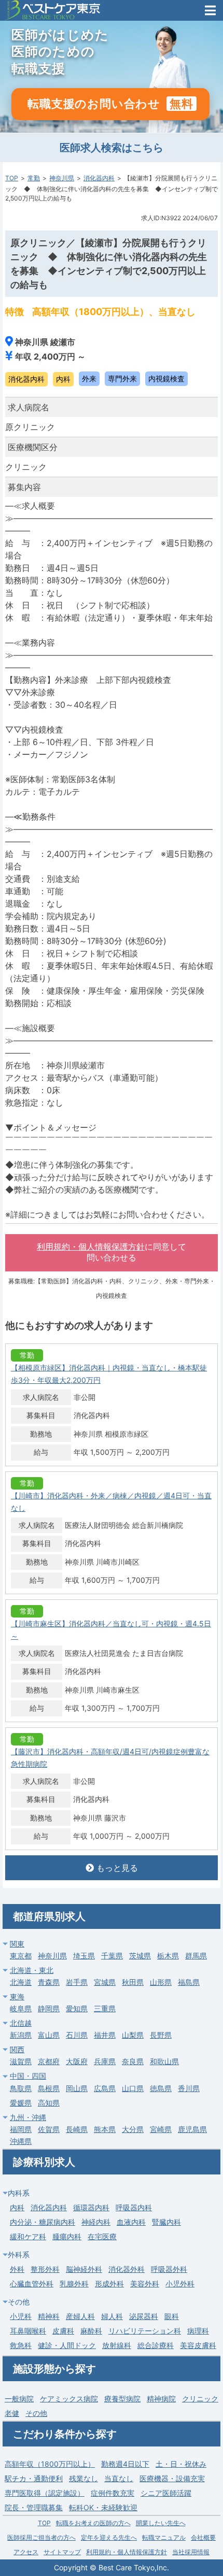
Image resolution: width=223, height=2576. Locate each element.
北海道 (21, 1982)
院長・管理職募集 (34, 2507)
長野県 (161, 2035)
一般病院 (19, 2399)
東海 (17, 1997)
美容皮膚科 (198, 2345)
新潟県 (21, 2035)
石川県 (77, 2035)
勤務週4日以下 (125, 2464)
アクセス (26, 2552)
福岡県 (21, 2129)
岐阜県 (21, 2008)
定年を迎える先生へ (109, 2537)
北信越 (21, 2023)
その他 (36, 2413)
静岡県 (49, 2008)
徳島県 (161, 2088)
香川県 (189, 2088)
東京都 (21, 1956)
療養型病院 (122, 2399)
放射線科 (117, 2345)
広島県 (105, 2088)
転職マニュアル (164, 2537)
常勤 (34, 178)
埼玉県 (84, 1956)
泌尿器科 (144, 2316)
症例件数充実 (113, 2493)
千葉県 (112, 1956)
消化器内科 (99, 178)
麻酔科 (91, 2331)
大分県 (133, 2129)
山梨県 (133, 2035)
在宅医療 (102, 2236)
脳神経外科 (84, 2269)
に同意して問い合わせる (112, 1252)
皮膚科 (63, 2331)
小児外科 (180, 2284)
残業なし (83, 2478)
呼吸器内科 (134, 2207)
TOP (12, 178)
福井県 (105, 2035)
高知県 (49, 2103)
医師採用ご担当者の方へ (41, 2537)
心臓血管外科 (32, 2284)
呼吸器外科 (169, 2269)
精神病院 (161, 2399)
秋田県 (133, 1982)
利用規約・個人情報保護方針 (91, 1247)
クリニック (200, 2399)
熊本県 (105, 2129)
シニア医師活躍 (166, 2493)
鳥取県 (21, 2088)
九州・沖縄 (28, 2117)
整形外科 (45, 2269)
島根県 (49, 2088)
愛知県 (77, 2008)
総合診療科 (156, 2345)
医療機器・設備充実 (172, 2478)
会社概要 (203, 2537)
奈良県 (133, 2061)
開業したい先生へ (161, 2523)
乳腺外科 (74, 2284)
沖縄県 (21, 2141)
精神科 (49, 2316)
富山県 (49, 2035)
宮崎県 (161, 2129)
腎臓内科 (166, 2222)
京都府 (49, 2061)
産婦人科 (80, 2316)
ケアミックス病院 (69, 2399)
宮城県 (105, 1982)
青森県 (49, 1982)
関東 (17, 1944)
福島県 (189, 1982)
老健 (12, 2413)
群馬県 (196, 1956)
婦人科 (112, 2316)
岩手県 (77, 1982)
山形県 (161, 1982)
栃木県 (168, 1956)
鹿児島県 (192, 2129)
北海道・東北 (32, 1970)
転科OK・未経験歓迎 (103, 2507)
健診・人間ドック (67, 2345)
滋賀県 (21, 2061)
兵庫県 (105, 2061)
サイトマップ (62, 2552)
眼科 (172, 2316)
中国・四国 (28, 2076)
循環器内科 (91, 2207)
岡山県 (77, 2088)
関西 (17, 2049)
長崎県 (77, 2129)
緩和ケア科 (28, 2236)
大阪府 (77, 2061)
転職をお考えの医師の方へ (93, 2523)
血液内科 (131, 2222)
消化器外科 (127, 2269)
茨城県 (140, 1956)
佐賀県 (49, 2129)
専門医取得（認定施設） (45, 2493)
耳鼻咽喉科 (28, 2331)
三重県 (105, 2008)
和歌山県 (164, 2061)
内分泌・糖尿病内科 (43, 2222)
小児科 (21, 2316)
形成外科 (109, 2284)
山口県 (133, 2088)
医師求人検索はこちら (112, 148)
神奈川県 (62, 178)
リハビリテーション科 (145, 2331)
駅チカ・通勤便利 (34, 2478)
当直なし (119, 2478)
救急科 (21, 2345)
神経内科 (96, 2222)
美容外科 (145, 2284)
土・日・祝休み (181, 2464)
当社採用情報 (191, 2552)
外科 (17, 2269)
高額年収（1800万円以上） (50, 2464)
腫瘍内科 (67, 2236)
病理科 (198, 2331)
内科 (17, 2207)
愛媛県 (21, 2103)
